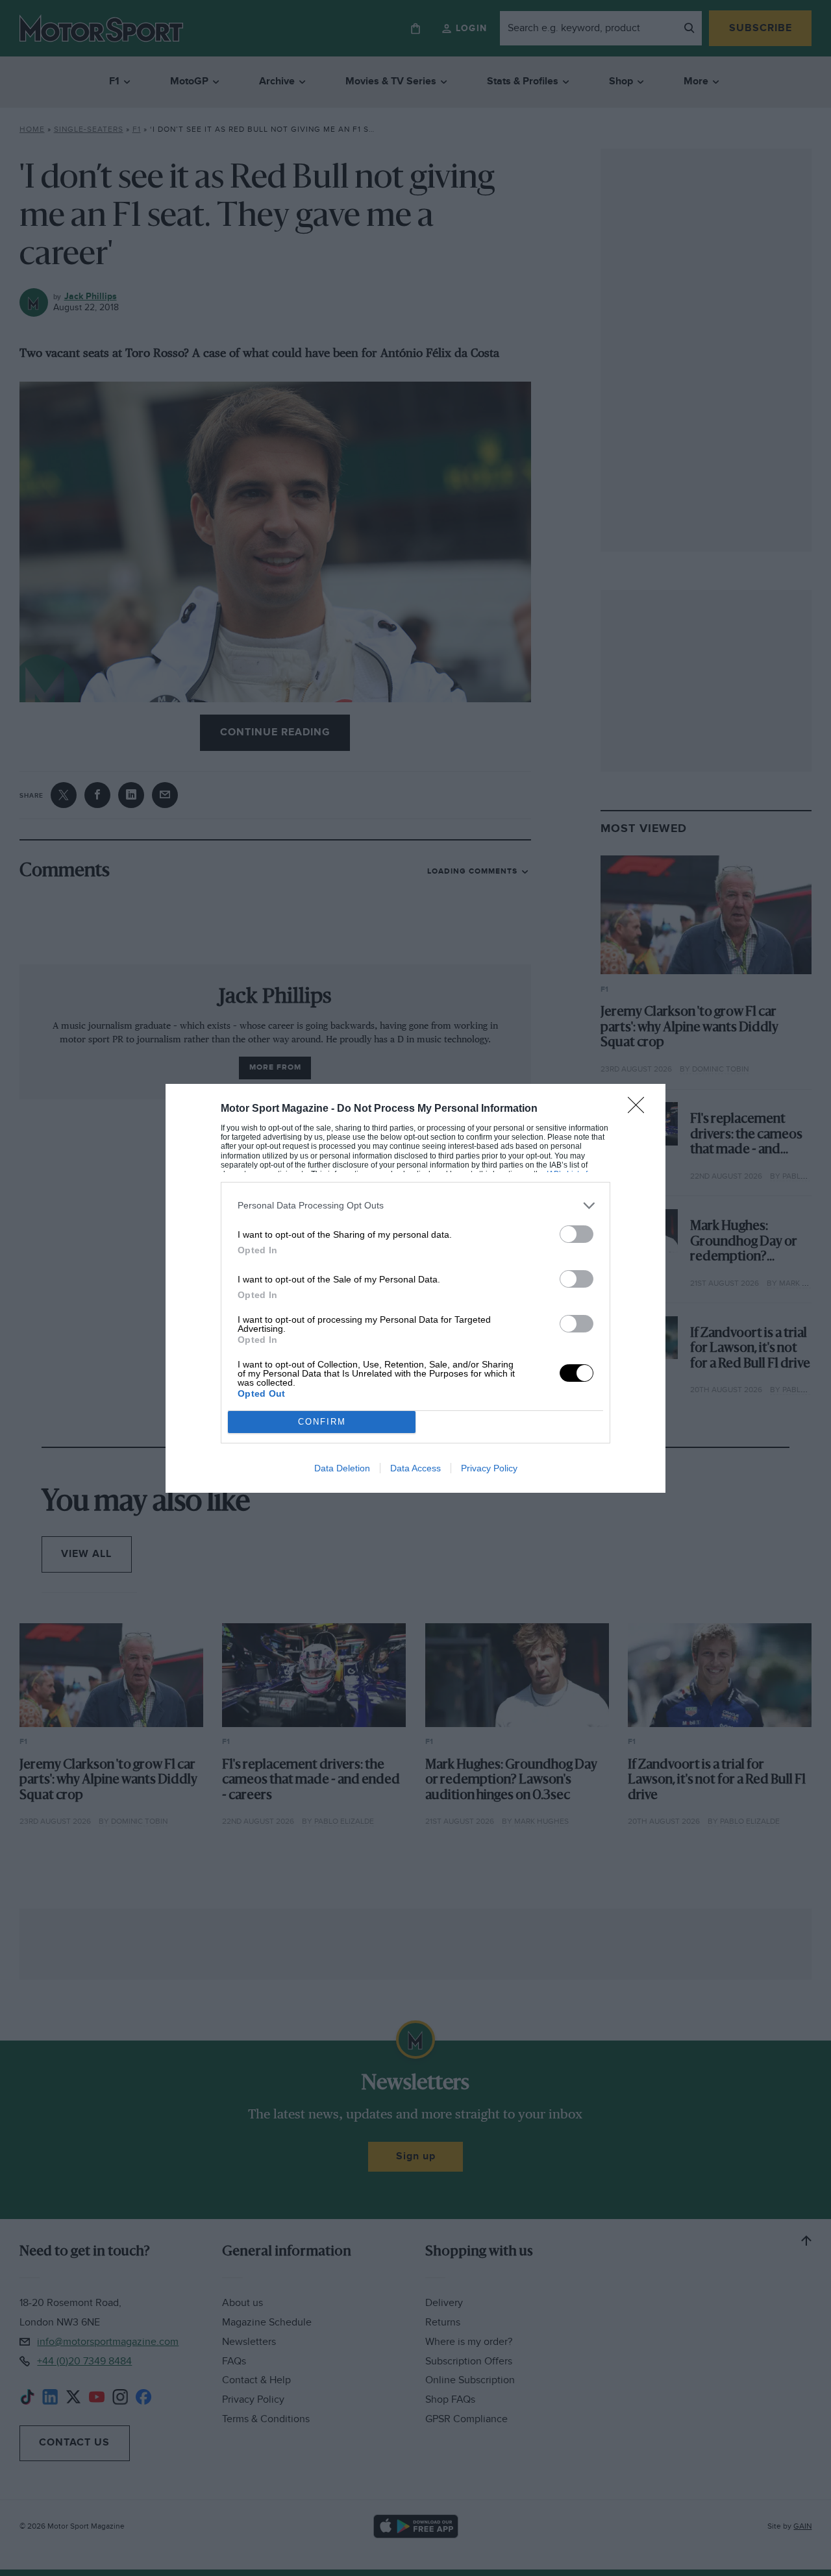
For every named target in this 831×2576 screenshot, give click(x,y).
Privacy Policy (489, 1468)
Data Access (415, 1468)
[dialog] (415, 1288)
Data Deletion (342, 1468)
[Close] (640, 1109)
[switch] (577, 1234)
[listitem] (415, 1206)
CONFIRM (322, 1422)
